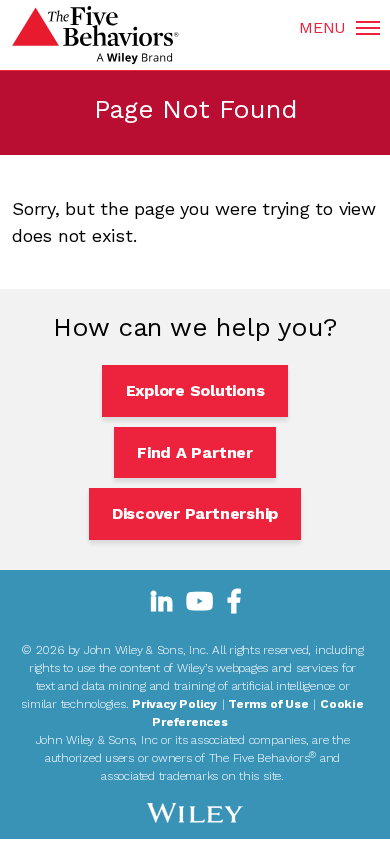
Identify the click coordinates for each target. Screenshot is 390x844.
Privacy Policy (174, 704)
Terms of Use (268, 704)
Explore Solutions (195, 390)
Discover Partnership (195, 513)
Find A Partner (195, 452)
